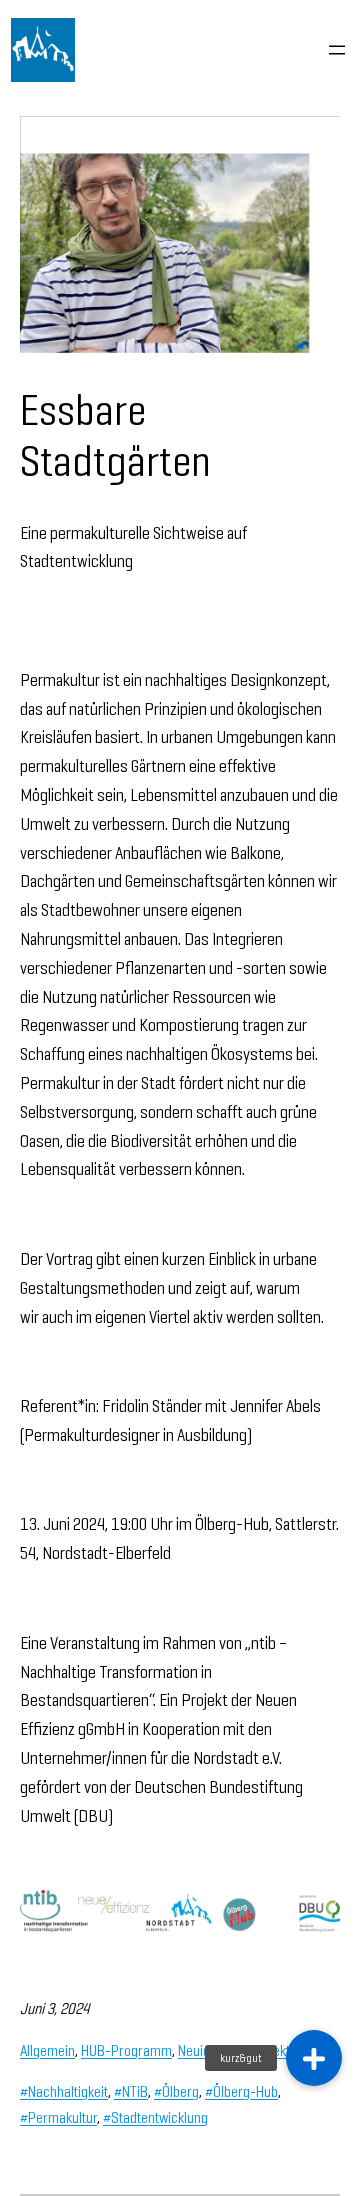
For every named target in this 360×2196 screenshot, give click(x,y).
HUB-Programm (126, 2050)
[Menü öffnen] (337, 50)
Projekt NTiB (284, 2050)
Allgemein (47, 2050)
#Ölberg (176, 2091)
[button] (314, 2058)
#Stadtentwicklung (155, 2117)
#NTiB (131, 2091)
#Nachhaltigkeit (64, 2091)
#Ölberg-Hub (241, 2091)
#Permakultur (58, 2117)
